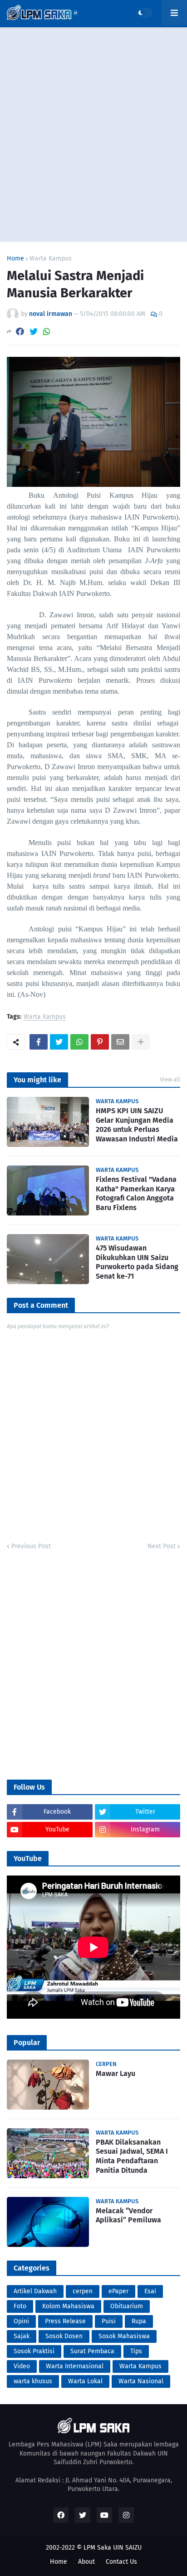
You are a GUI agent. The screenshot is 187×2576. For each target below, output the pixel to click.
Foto (20, 2306)
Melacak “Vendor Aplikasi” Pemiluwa (128, 2216)
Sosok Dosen (64, 2336)
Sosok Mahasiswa (124, 2336)
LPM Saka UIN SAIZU (113, 2548)
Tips (136, 2351)
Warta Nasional (141, 2381)
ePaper (118, 2291)
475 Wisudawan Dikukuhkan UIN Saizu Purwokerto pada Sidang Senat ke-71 (137, 1262)
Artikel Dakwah (35, 2291)
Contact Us (121, 2562)
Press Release (65, 2321)
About (86, 2562)
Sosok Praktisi (34, 2351)
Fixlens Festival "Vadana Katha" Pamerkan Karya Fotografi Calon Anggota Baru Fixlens (136, 1193)
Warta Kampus (51, 259)
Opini (21, 2321)
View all (170, 1079)
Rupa (139, 2321)
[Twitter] (34, 332)
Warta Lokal (85, 2381)
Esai (150, 2291)
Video (22, 2366)
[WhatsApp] (47, 332)
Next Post (162, 1546)
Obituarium (127, 2306)
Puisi (109, 2321)
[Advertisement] (93, 135)
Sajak (22, 2336)
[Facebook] (20, 332)
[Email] (120, 1042)
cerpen (83, 2291)
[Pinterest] (100, 1042)
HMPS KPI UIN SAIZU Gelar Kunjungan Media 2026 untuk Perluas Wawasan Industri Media (137, 1125)
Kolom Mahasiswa (68, 2306)
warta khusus (33, 2381)
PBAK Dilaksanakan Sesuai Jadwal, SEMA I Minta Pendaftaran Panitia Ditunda (132, 2156)
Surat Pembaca (92, 2351)
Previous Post (31, 1546)
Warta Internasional (75, 2366)
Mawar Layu (116, 2073)
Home (15, 259)
